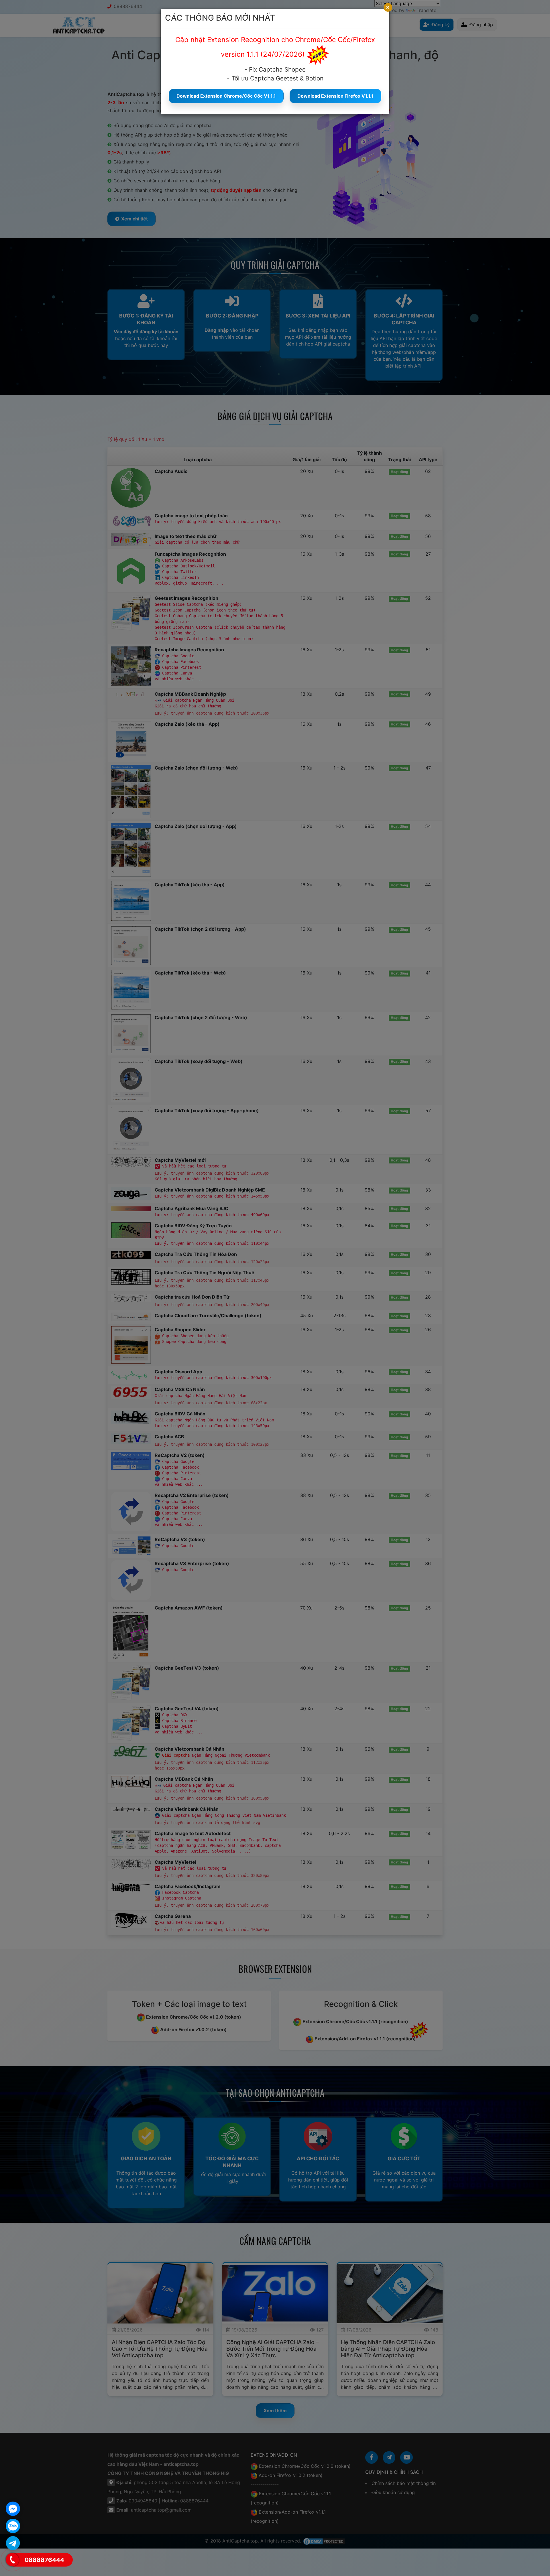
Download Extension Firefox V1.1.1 (335, 96)
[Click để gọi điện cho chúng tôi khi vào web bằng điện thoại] (12, 2560)
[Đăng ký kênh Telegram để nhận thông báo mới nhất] (13, 2543)
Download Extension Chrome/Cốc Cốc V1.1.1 (226, 96)
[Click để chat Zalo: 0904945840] (13, 2526)
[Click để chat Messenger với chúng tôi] (13, 2509)
